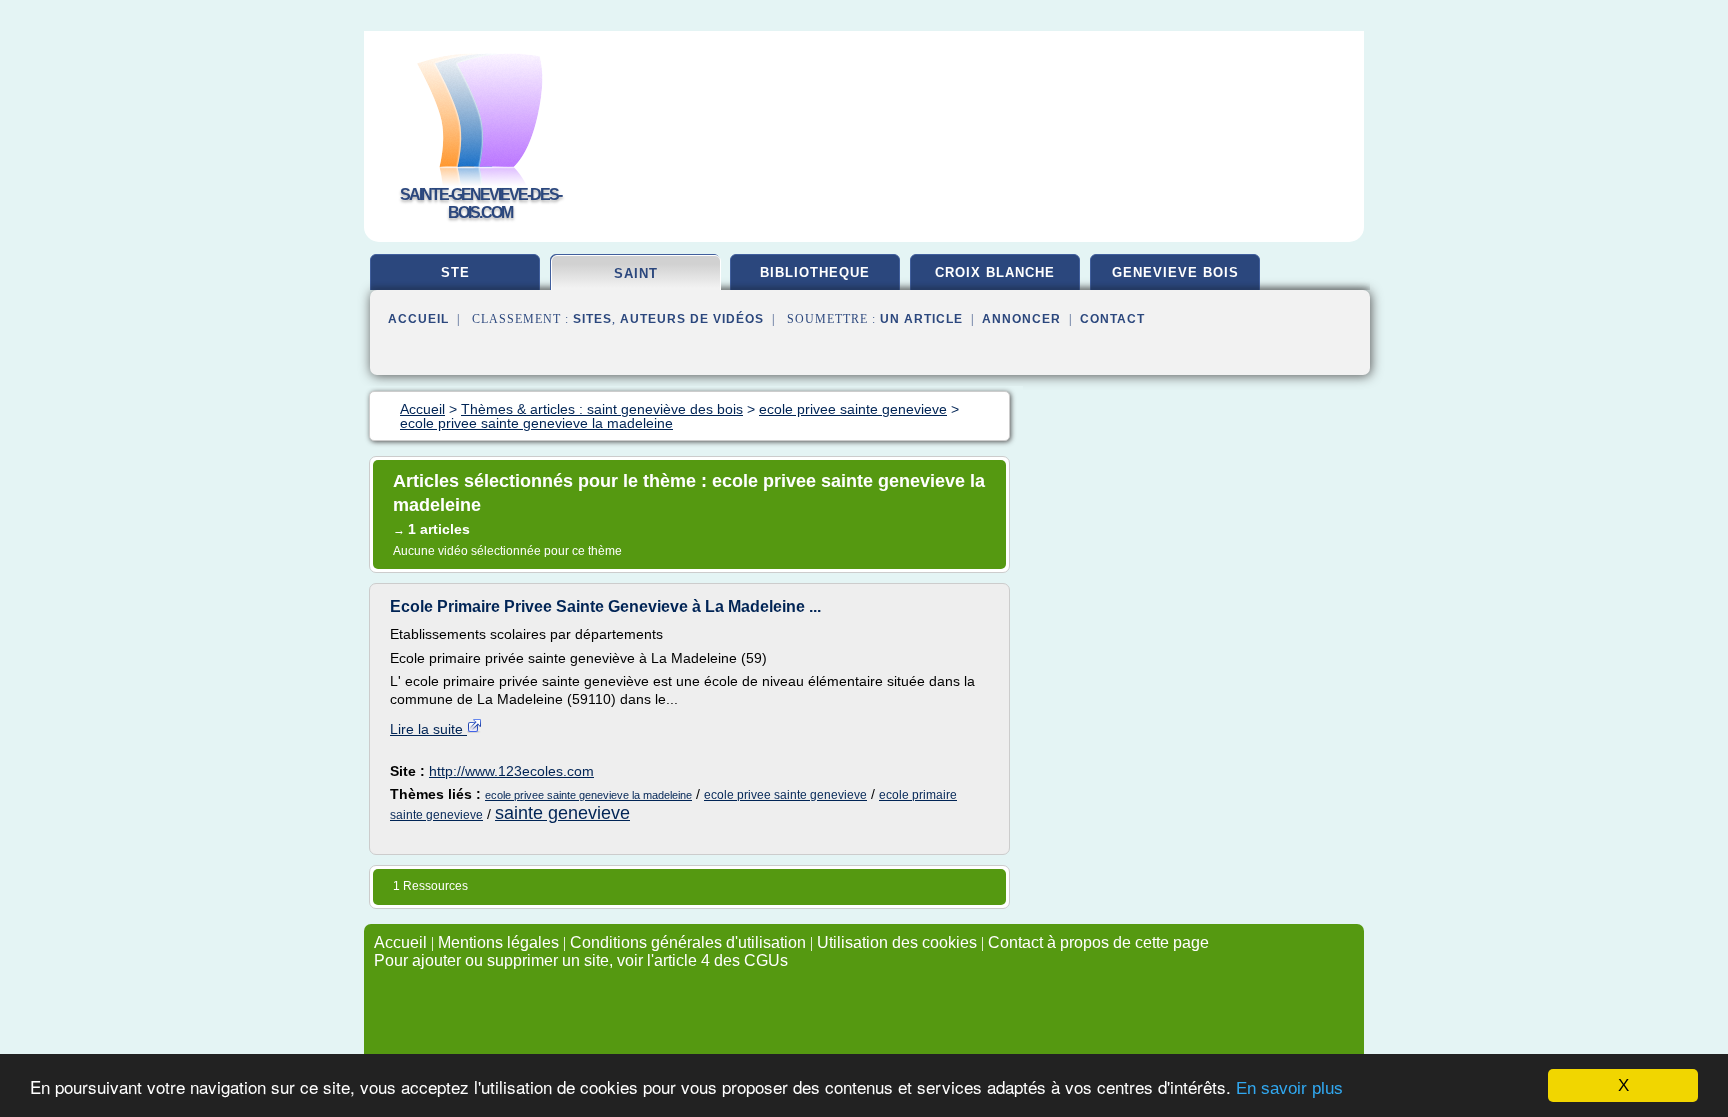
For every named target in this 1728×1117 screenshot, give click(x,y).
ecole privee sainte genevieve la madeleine (588, 795)
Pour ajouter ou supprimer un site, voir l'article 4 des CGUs (581, 960)
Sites (592, 319)
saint (636, 273)
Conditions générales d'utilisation (688, 942)
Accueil (418, 319)
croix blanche (995, 272)
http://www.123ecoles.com (511, 771)
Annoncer (1021, 319)
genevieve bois (1175, 272)
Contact (1112, 319)
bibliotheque (815, 272)
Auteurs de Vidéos (692, 319)
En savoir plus (1289, 1088)
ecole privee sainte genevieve (785, 795)
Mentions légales (498, 942)
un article (921, 319)
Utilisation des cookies (897, 942)
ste (455, 272)
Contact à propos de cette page (1098, 942)
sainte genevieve (562, 813)
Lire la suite (428, 729)
